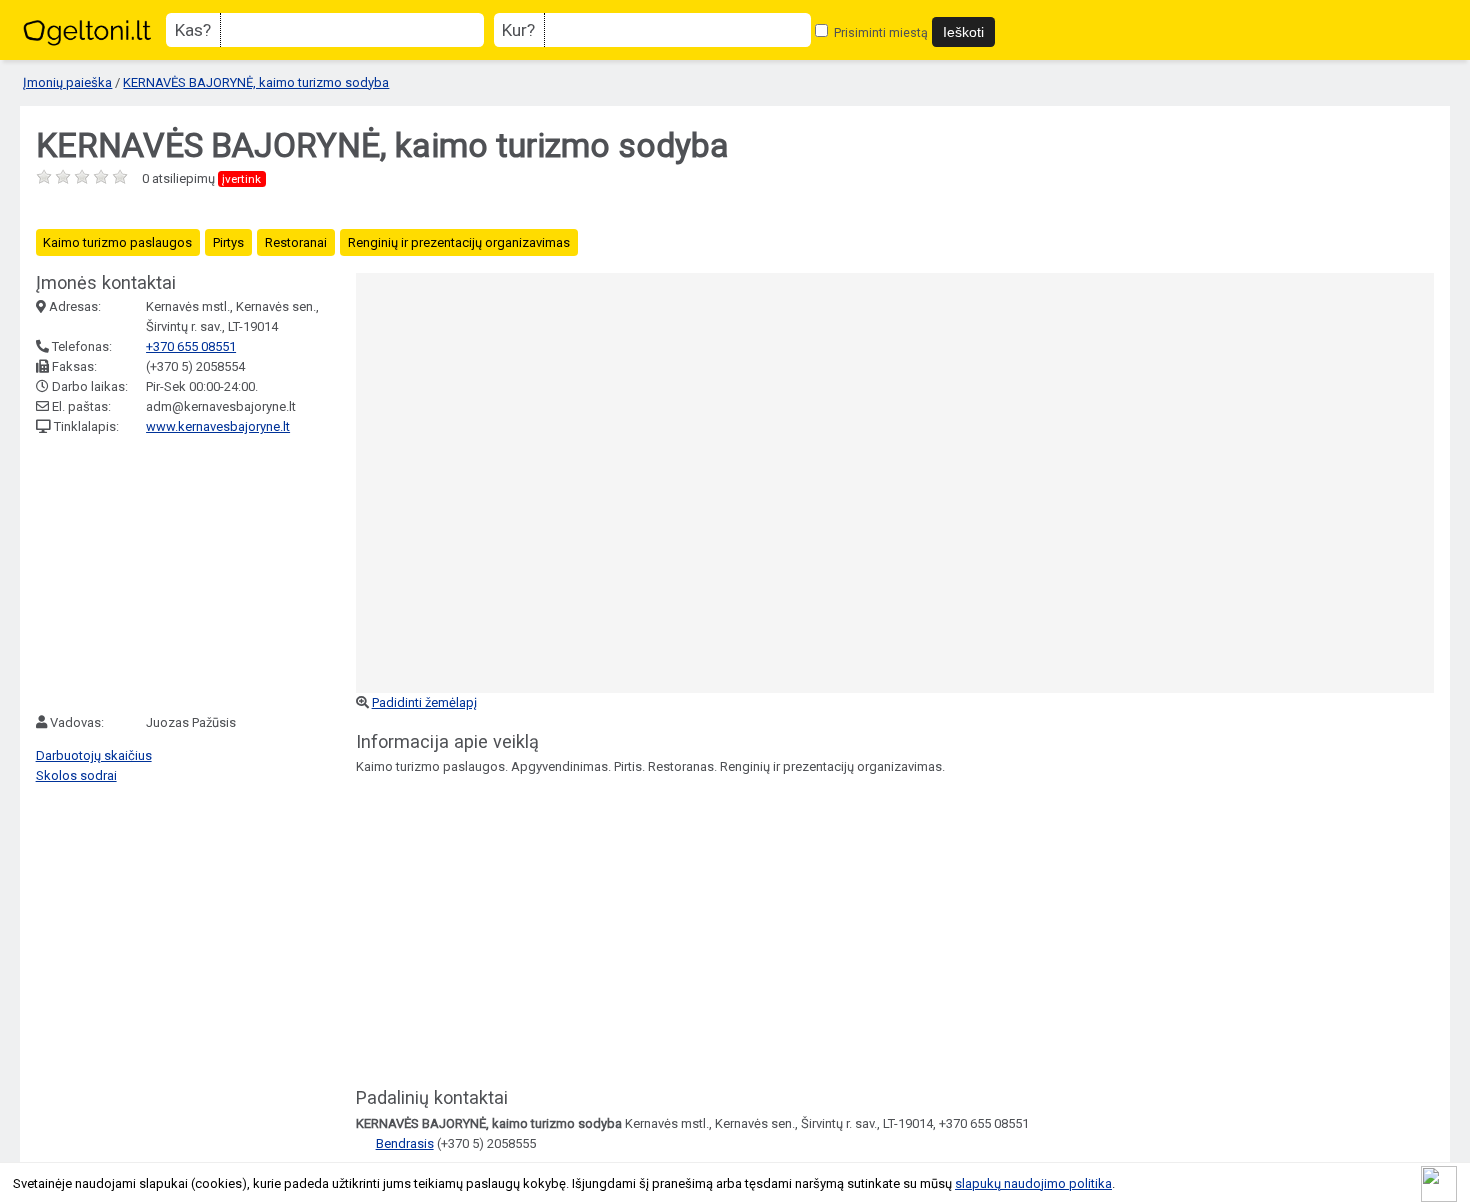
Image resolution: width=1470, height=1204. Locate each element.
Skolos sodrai (76, 775)
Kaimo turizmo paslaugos (117, 242)
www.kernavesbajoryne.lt (218, 426)
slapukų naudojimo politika (1033, 1183)
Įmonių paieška (67, 82)
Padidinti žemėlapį (424, 702)
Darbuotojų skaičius (94, 755)
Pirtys (228, 242)
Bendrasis (405, 1143)
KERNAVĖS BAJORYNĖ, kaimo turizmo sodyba (256, 82)
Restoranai (296, 242)
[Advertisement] (186, 575)
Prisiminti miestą (879, 32)
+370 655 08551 (191, 346)
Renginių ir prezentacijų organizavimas (459, 242)
